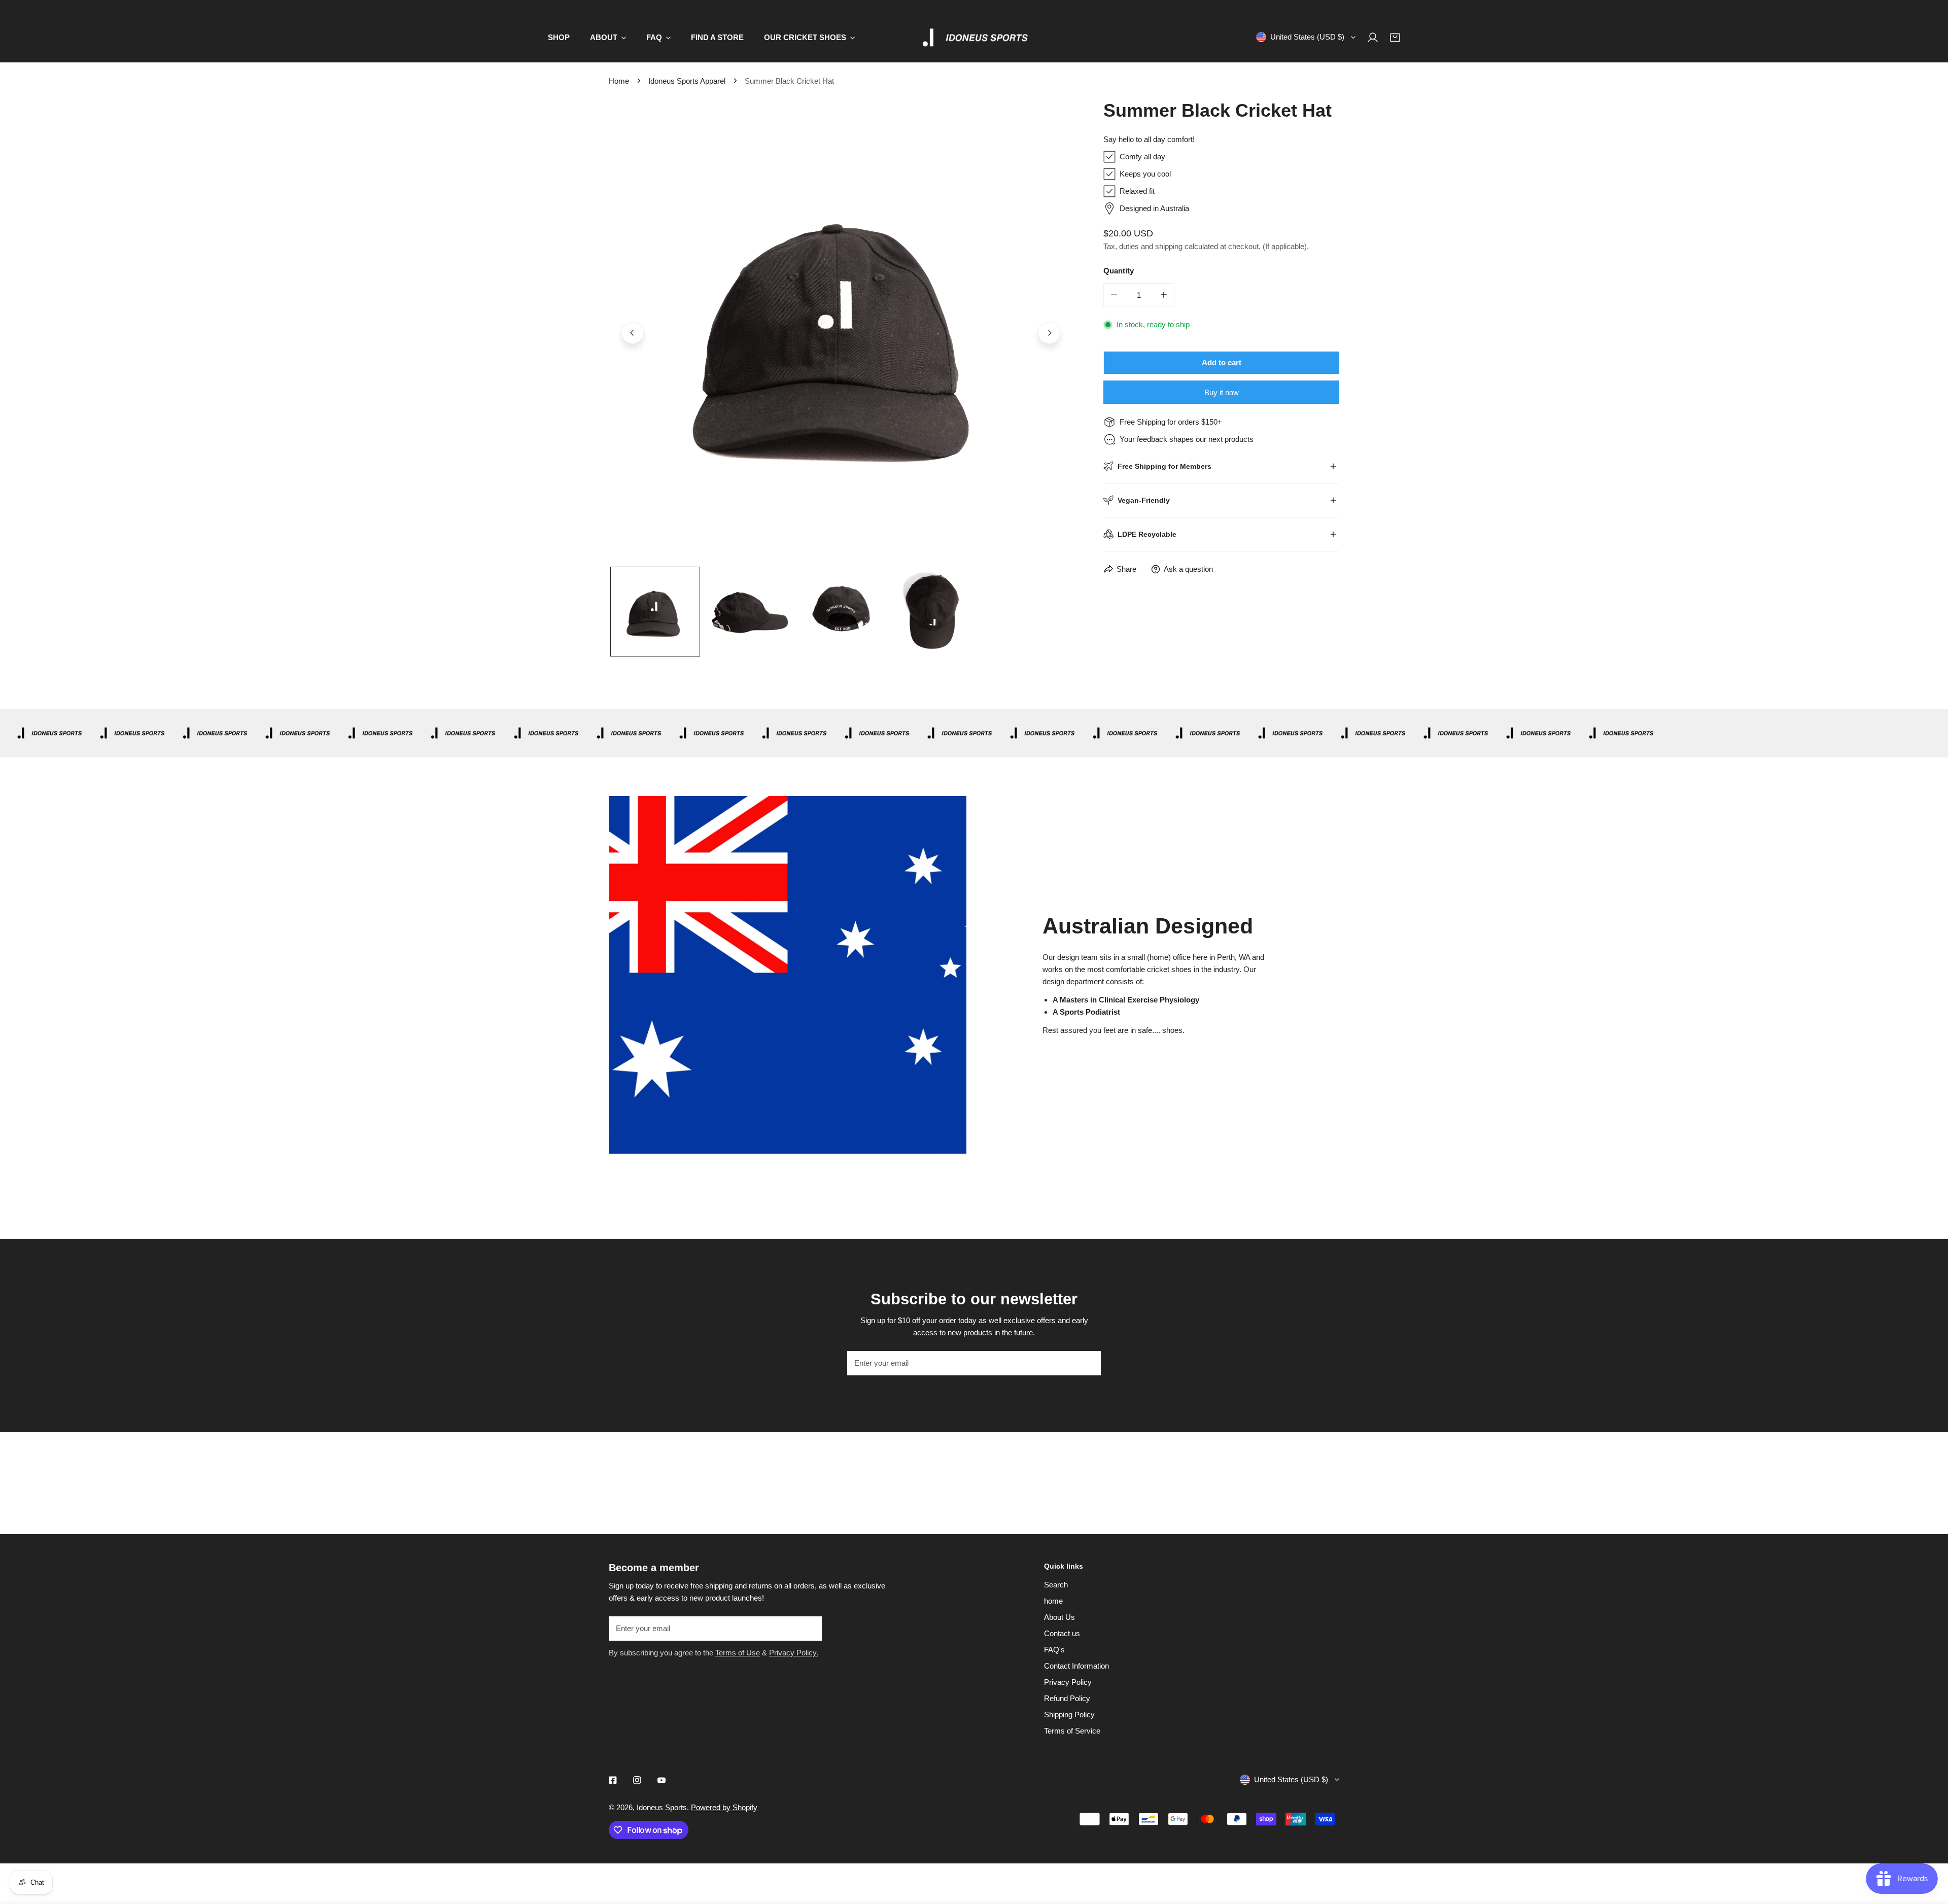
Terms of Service (1072, 1731)
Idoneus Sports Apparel (687, 81)
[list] (841, 332)
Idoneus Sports (662, 1807)
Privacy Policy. (794, 1653)
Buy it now (1222, 392)
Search (1056, 1585)
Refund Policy (1067, 1698)
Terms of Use (738, 1653)
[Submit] (1088, 1363)
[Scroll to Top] (1930, 1850)
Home (619, 81)
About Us (1059, 1617)
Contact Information (1076, 1666)
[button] (1395, 38)
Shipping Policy (1069, 1715)
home (1053, 1601)
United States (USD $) (1307, 37)
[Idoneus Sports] (974, 38)
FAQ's (1054, 1650)
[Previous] (633, 333)
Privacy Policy (1068, 1682)
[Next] (1049, 333)
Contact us (1062, 1633)
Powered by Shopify (724, 1807)
